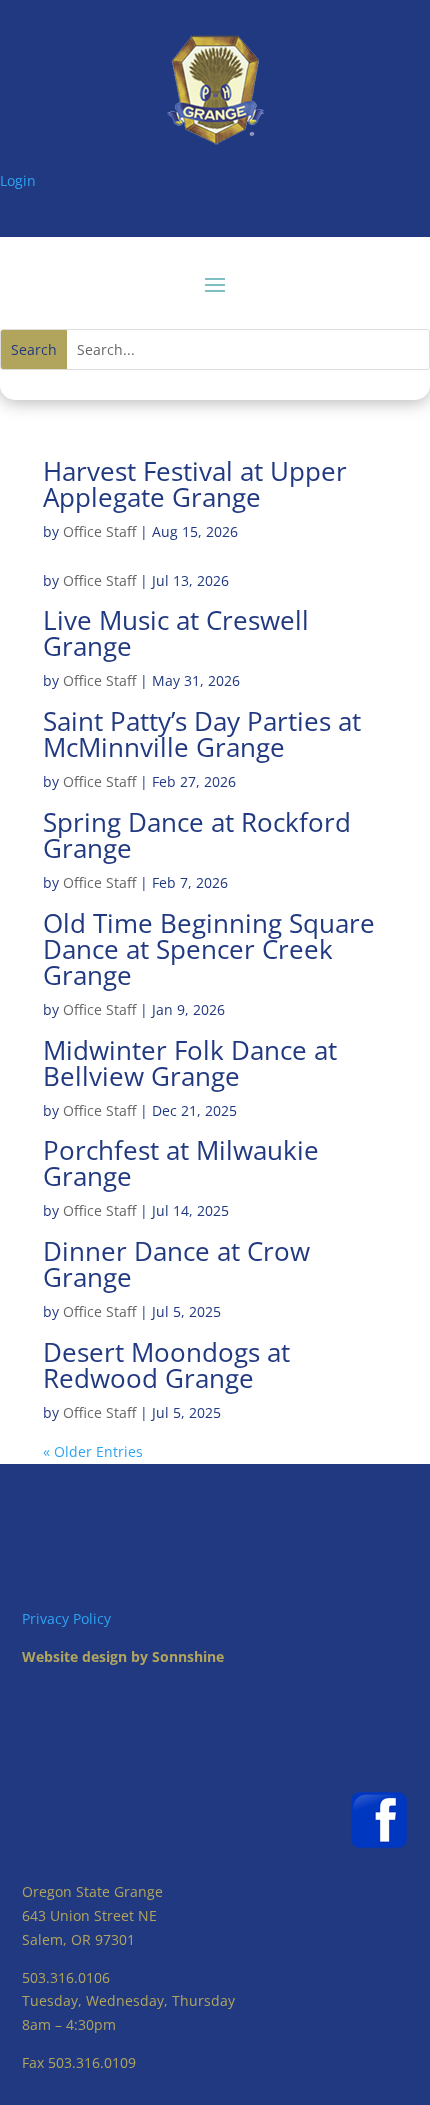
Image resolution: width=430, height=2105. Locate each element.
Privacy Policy (66, 1618)
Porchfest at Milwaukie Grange (181, 1163)
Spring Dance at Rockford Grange (197, 835)
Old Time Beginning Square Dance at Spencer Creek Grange (209, 949)
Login (18, 180)
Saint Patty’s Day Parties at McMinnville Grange (202, 734)
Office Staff (99, 531)
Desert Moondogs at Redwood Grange (166, 1365)
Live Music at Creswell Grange (176, 633)
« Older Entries (93, 1451)
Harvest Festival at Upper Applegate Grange (195, 484)
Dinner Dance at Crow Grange (176, 1264)
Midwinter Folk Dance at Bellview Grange (190, 1063)
